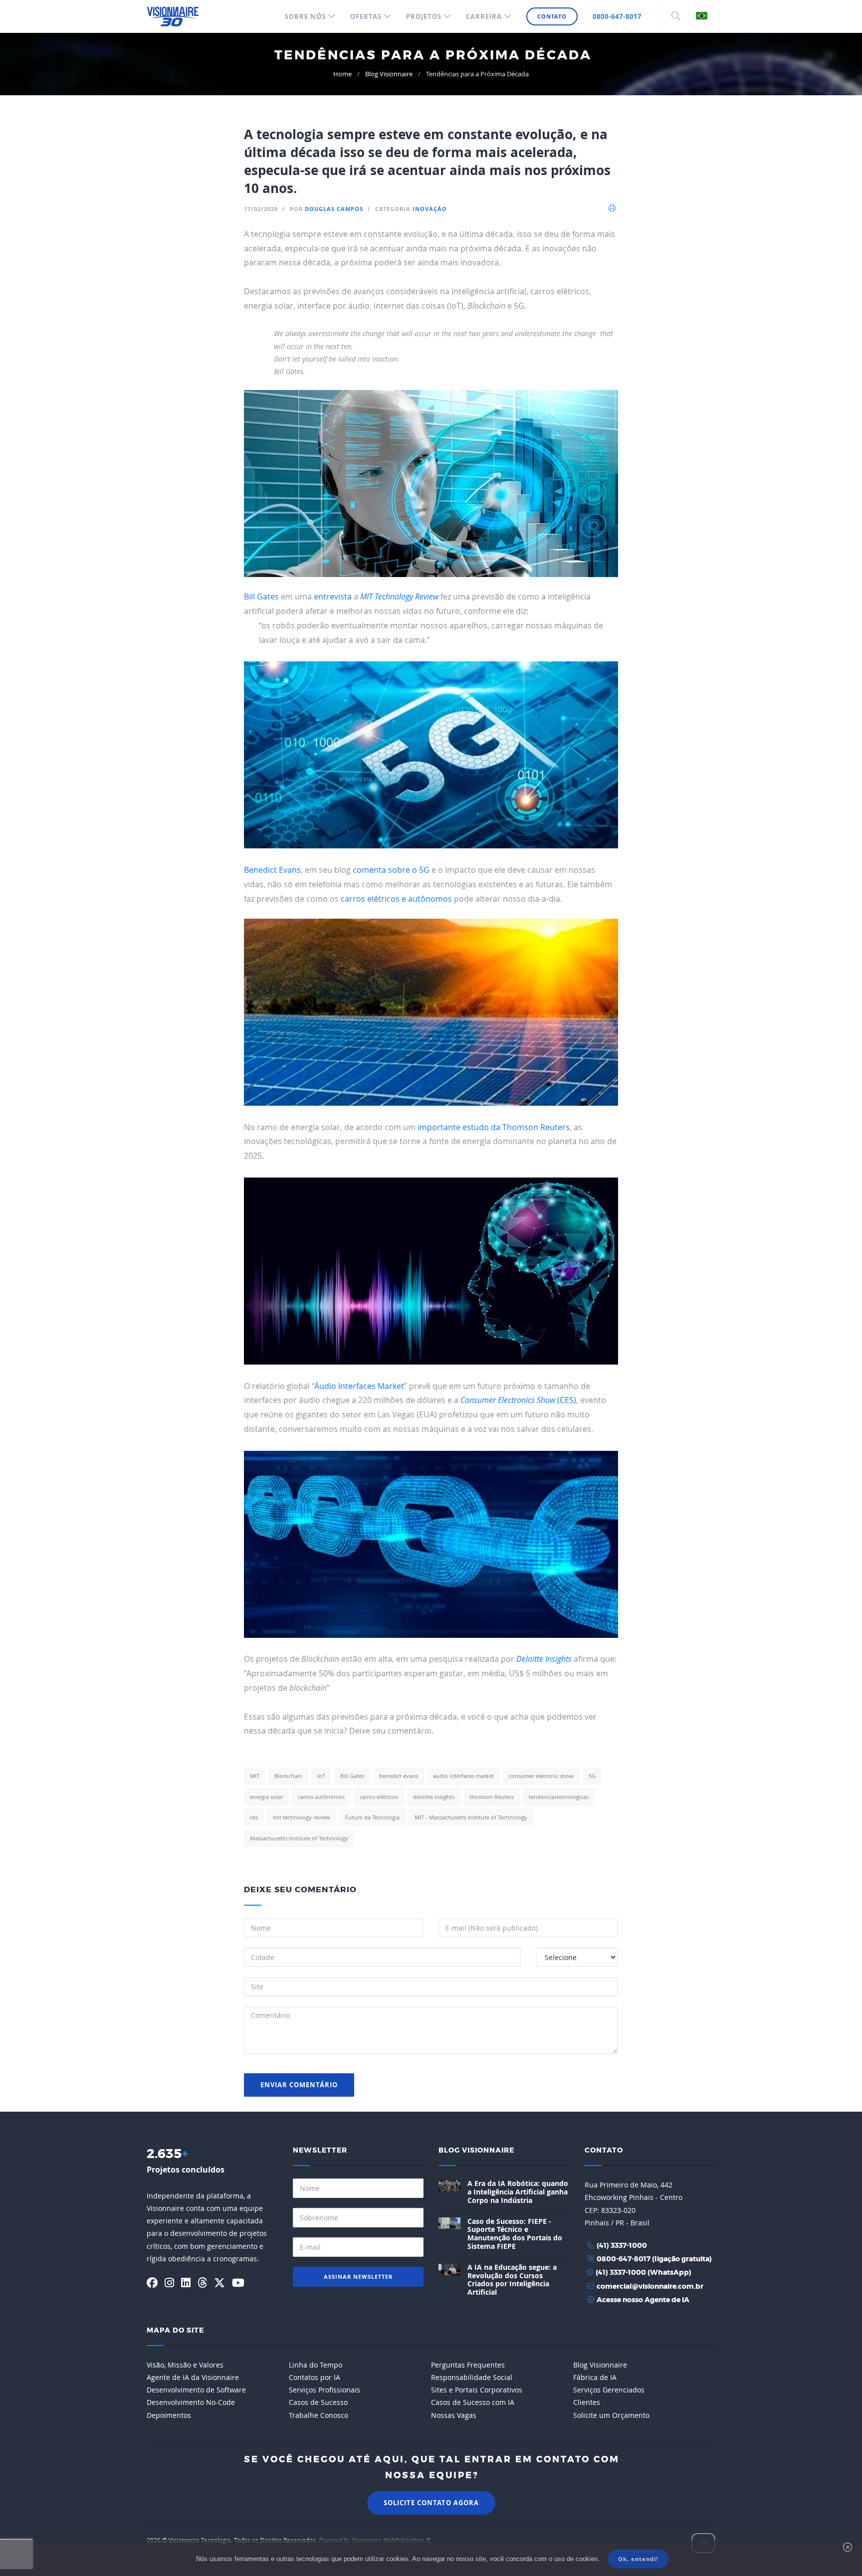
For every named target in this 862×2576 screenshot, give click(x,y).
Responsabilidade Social (472, 2377)
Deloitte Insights (544, 1659)
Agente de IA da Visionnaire (193, 2377)
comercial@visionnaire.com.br (650, 2287)
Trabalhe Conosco (319, 2415)
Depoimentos (169, 2415)
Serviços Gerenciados (609, 2390)
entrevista (333, 596)
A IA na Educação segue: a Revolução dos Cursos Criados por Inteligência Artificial (512, 2279)
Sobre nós (305, 16)
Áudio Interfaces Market (359, 1386)
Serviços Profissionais (324, 2390)
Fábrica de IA (595, 2377)
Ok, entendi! (638, 2559)
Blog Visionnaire (389, 74)
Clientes (587, 2402)
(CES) (518, 1400)
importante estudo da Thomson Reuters (494, 1127)
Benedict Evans (272, 870)
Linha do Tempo (316, 2365)
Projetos (424, 16)
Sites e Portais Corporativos (477, 2390)
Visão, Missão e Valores (185, 2365)
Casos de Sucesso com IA (473, 2402)
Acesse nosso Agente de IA (643, 2300)
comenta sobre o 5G (391, 870)
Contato (552, 16)
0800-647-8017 (617, 16)
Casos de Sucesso (318, 2402)
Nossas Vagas (454, 2415)
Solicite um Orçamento (611, 2415)
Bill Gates (261, 596)
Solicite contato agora (431, 2503)
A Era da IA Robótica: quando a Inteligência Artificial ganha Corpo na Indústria (518, 2192)
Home (342, 74)
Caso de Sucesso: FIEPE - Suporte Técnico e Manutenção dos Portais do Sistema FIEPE (515, 2234)
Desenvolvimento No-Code (191, 2402)
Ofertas (366, 16)
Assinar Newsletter (358, 2277)
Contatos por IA (315, 2377)
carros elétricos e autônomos (396, 899)
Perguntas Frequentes (468, 2365)
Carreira (484, 16)
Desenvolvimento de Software (196, 2390)
